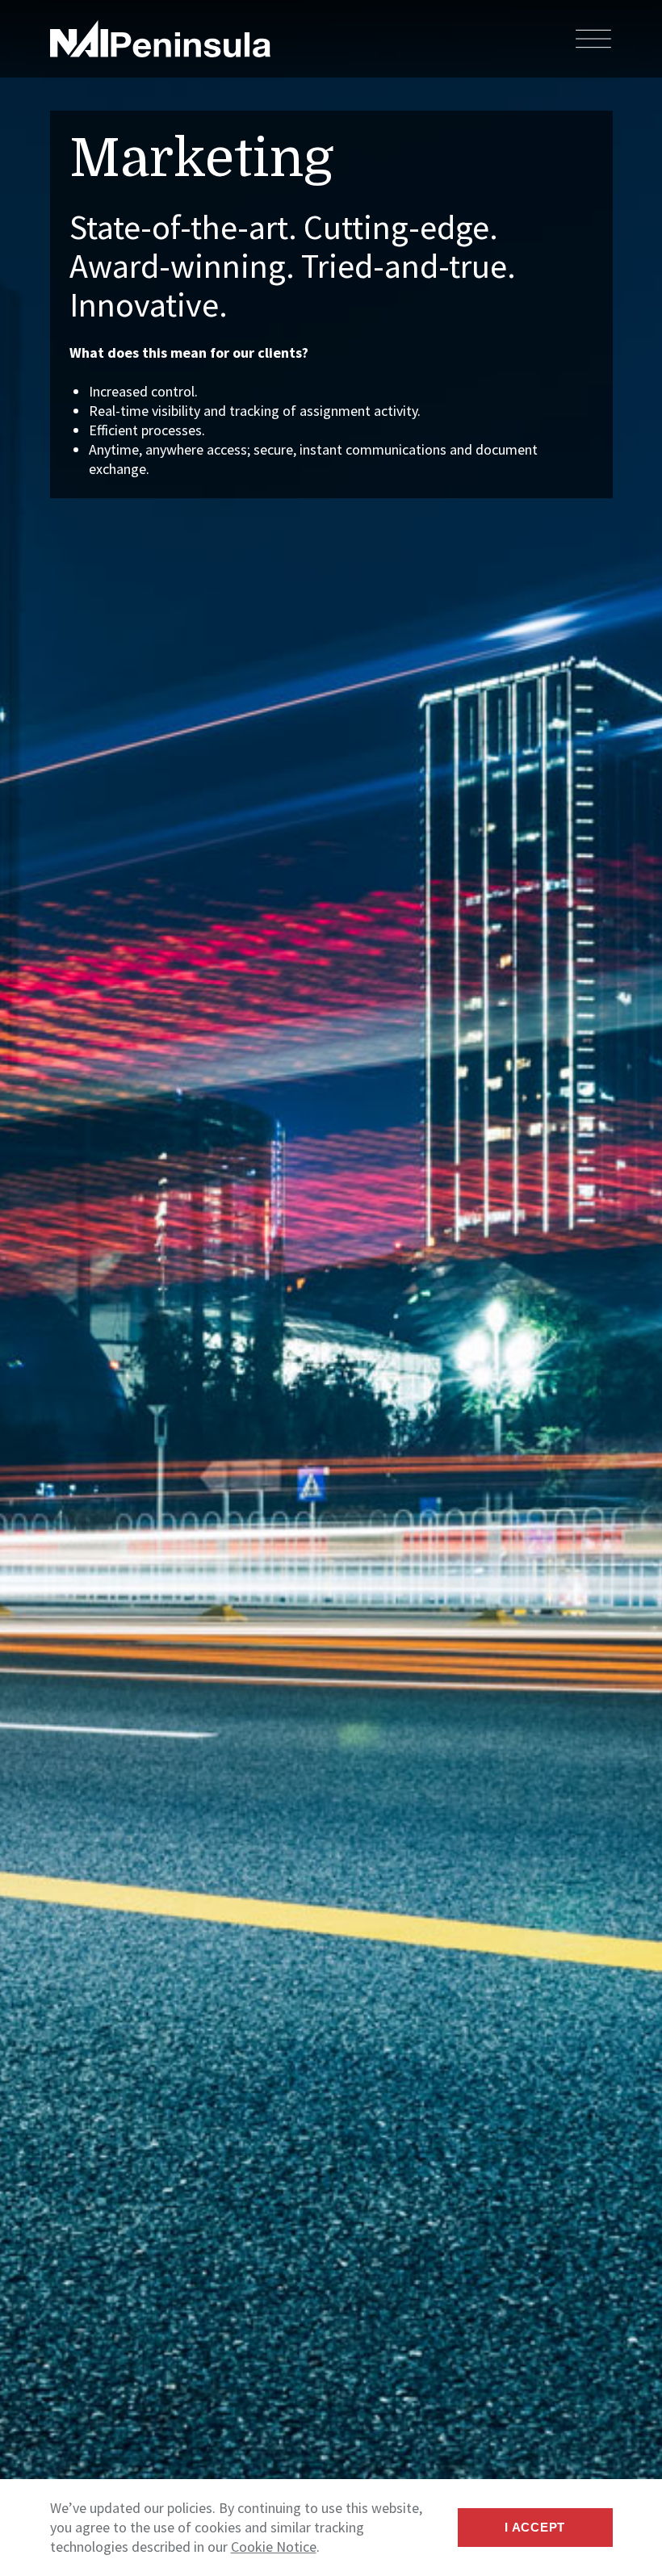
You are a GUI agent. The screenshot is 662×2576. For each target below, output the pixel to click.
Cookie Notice (274, 2547)
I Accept (535, 2527)
